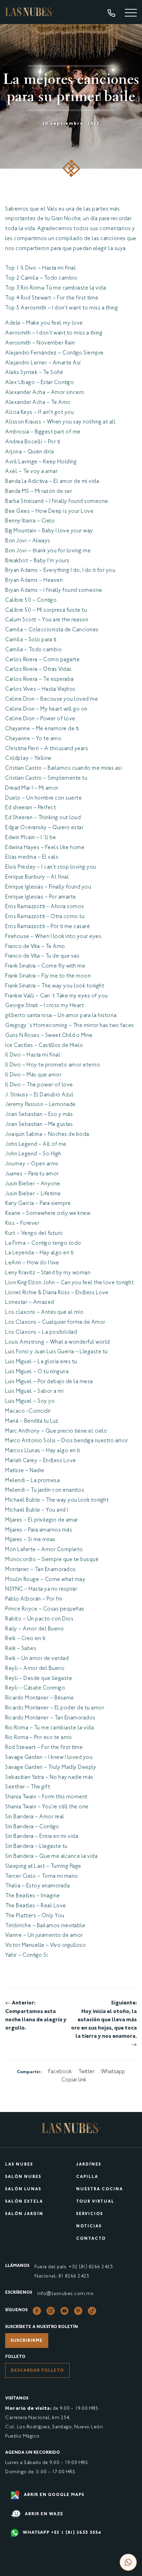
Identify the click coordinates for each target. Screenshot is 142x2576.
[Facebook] (37, 2311)
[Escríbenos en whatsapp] (128, 2562)
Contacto (91, 2239)
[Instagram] (51, 2311)
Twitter (86, 2072)
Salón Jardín (24, 2214)
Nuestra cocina (100, 2189)
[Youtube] (64, 2311)
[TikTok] (92, 2311)
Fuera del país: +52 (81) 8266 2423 (74, 2267)
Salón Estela (24, 2202)
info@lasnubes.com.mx (65, 2294)
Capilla (87, 2177)
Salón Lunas (23, 2189)
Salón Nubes (23, 2177)
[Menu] (131, 14)
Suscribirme (27, 2341)
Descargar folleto (37, 2371)
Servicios (90, 2214)
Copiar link (74, 2080)
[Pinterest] (78, 2311)
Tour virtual (95, 2202)
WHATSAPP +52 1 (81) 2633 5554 (61, 2533)
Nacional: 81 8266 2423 (62, 2276)
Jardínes (89, 2165)
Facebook (60, 2072)
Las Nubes (19, 2165)
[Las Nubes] (29, 12)
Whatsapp (113, 2072)
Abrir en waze (43, 2514)
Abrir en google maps (53, 2495)
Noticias (89, 2227)
